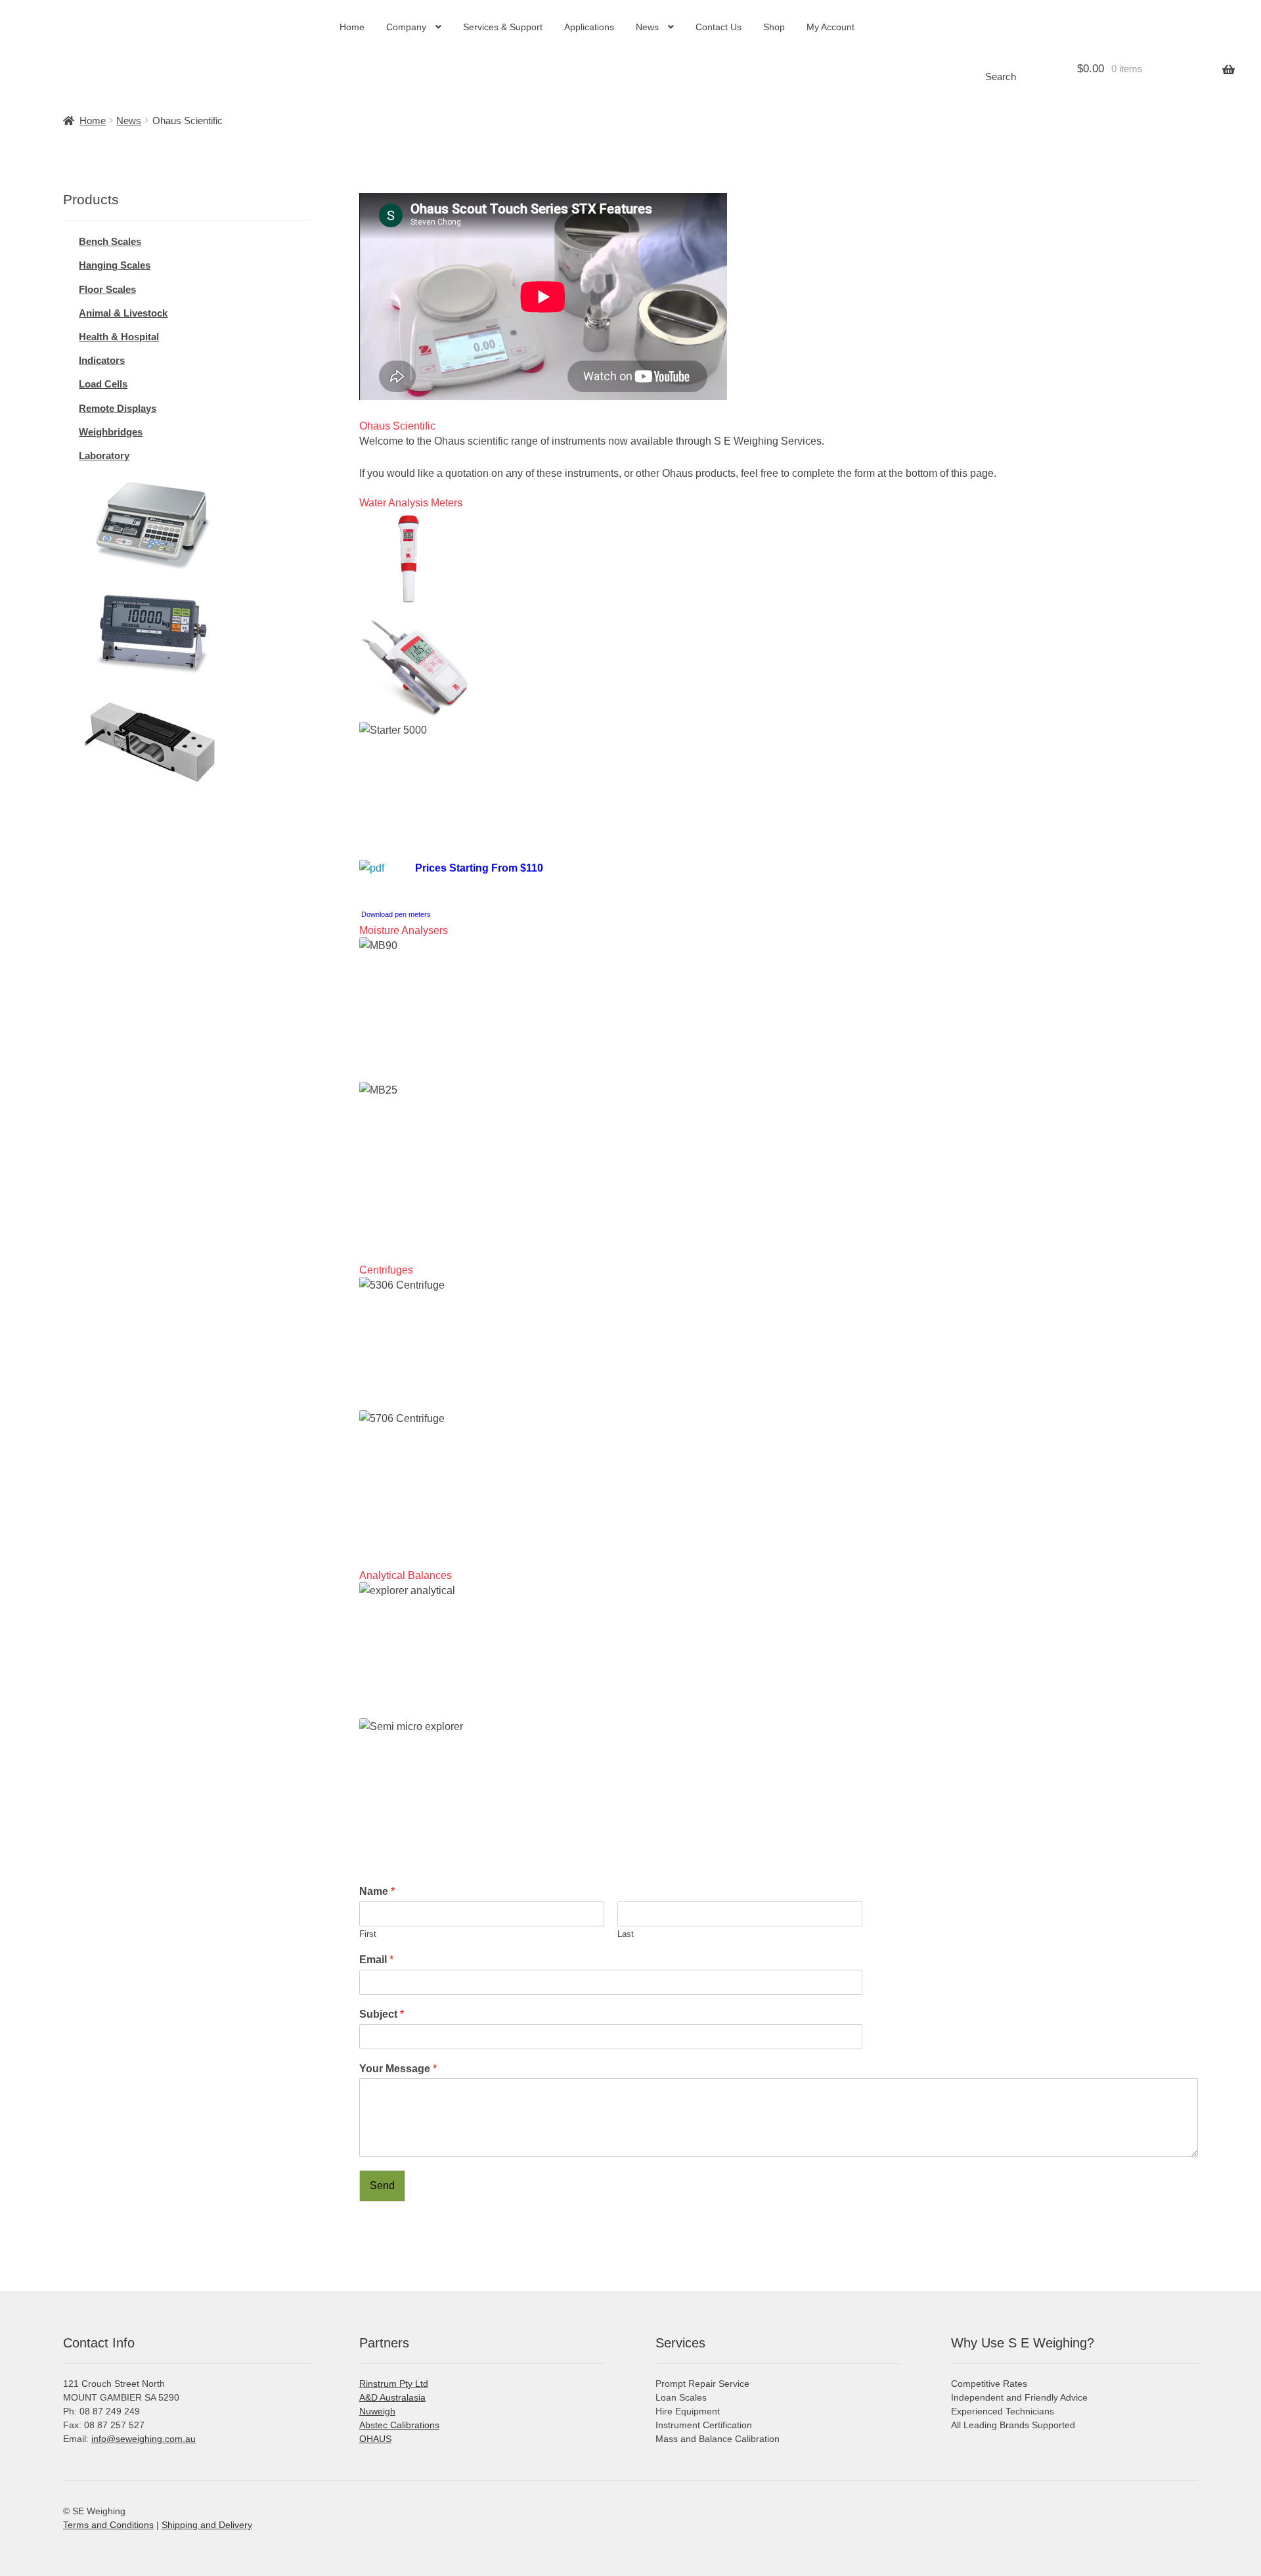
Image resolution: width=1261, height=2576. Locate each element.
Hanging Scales (115, 265)
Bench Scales (110, 241)
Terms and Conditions (108, 2525)
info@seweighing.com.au (144, 2439)
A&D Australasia (392, 2397)
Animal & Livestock (123, 313)
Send (382, 2186)
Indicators (102, 360)
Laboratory (104, 455)
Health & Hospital (119, 337)
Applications (589, 27)
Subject (382, 2014)
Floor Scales (107, 289)
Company (406, 27)
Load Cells (103, 384)
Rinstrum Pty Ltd (394, 2384)
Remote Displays (118, 408)
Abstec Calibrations (399, 2425)
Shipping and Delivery (207, 2525)
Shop (774, 27)
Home (352, 27)
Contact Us (719, 27)
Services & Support (503, 27)
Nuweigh (377, 2411)
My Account (830, 27)
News (647, 27)
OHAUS (375, 2439)
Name (377, 1891)
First (368, 1934)
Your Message (398, 2069)
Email (376, 1960)
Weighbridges (111, 432)
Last (626, 1934)
